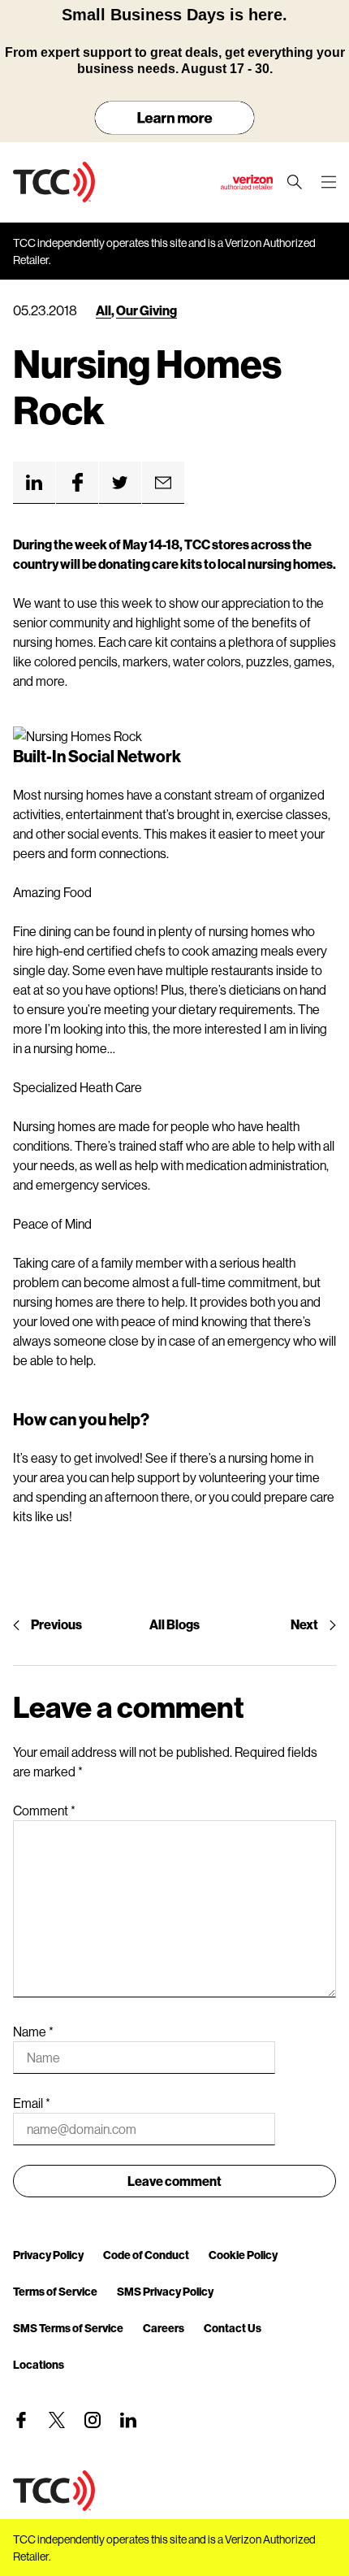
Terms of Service (55, 2291)
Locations (39, 2364)
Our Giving (146, 310)
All (103, 310)
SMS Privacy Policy (165, 2291)
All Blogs (174, 1624)
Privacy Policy (48, 2255)
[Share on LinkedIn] (34, 483)
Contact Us (233, 2328)
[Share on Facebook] (77, 483)
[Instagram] (93, 2420)
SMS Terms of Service (68, 2328)
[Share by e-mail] (163, 483)
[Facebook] (21, 2420)
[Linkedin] (128, 2420)
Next (304, 1624)
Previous (56, 1624)
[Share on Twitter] (120, 483)
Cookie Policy (243, 2255)
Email (32, 2103)
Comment (44, 1810)
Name (33, 2031)
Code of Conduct (146, 2255)
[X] (57, 2420)
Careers (164, 2328)
